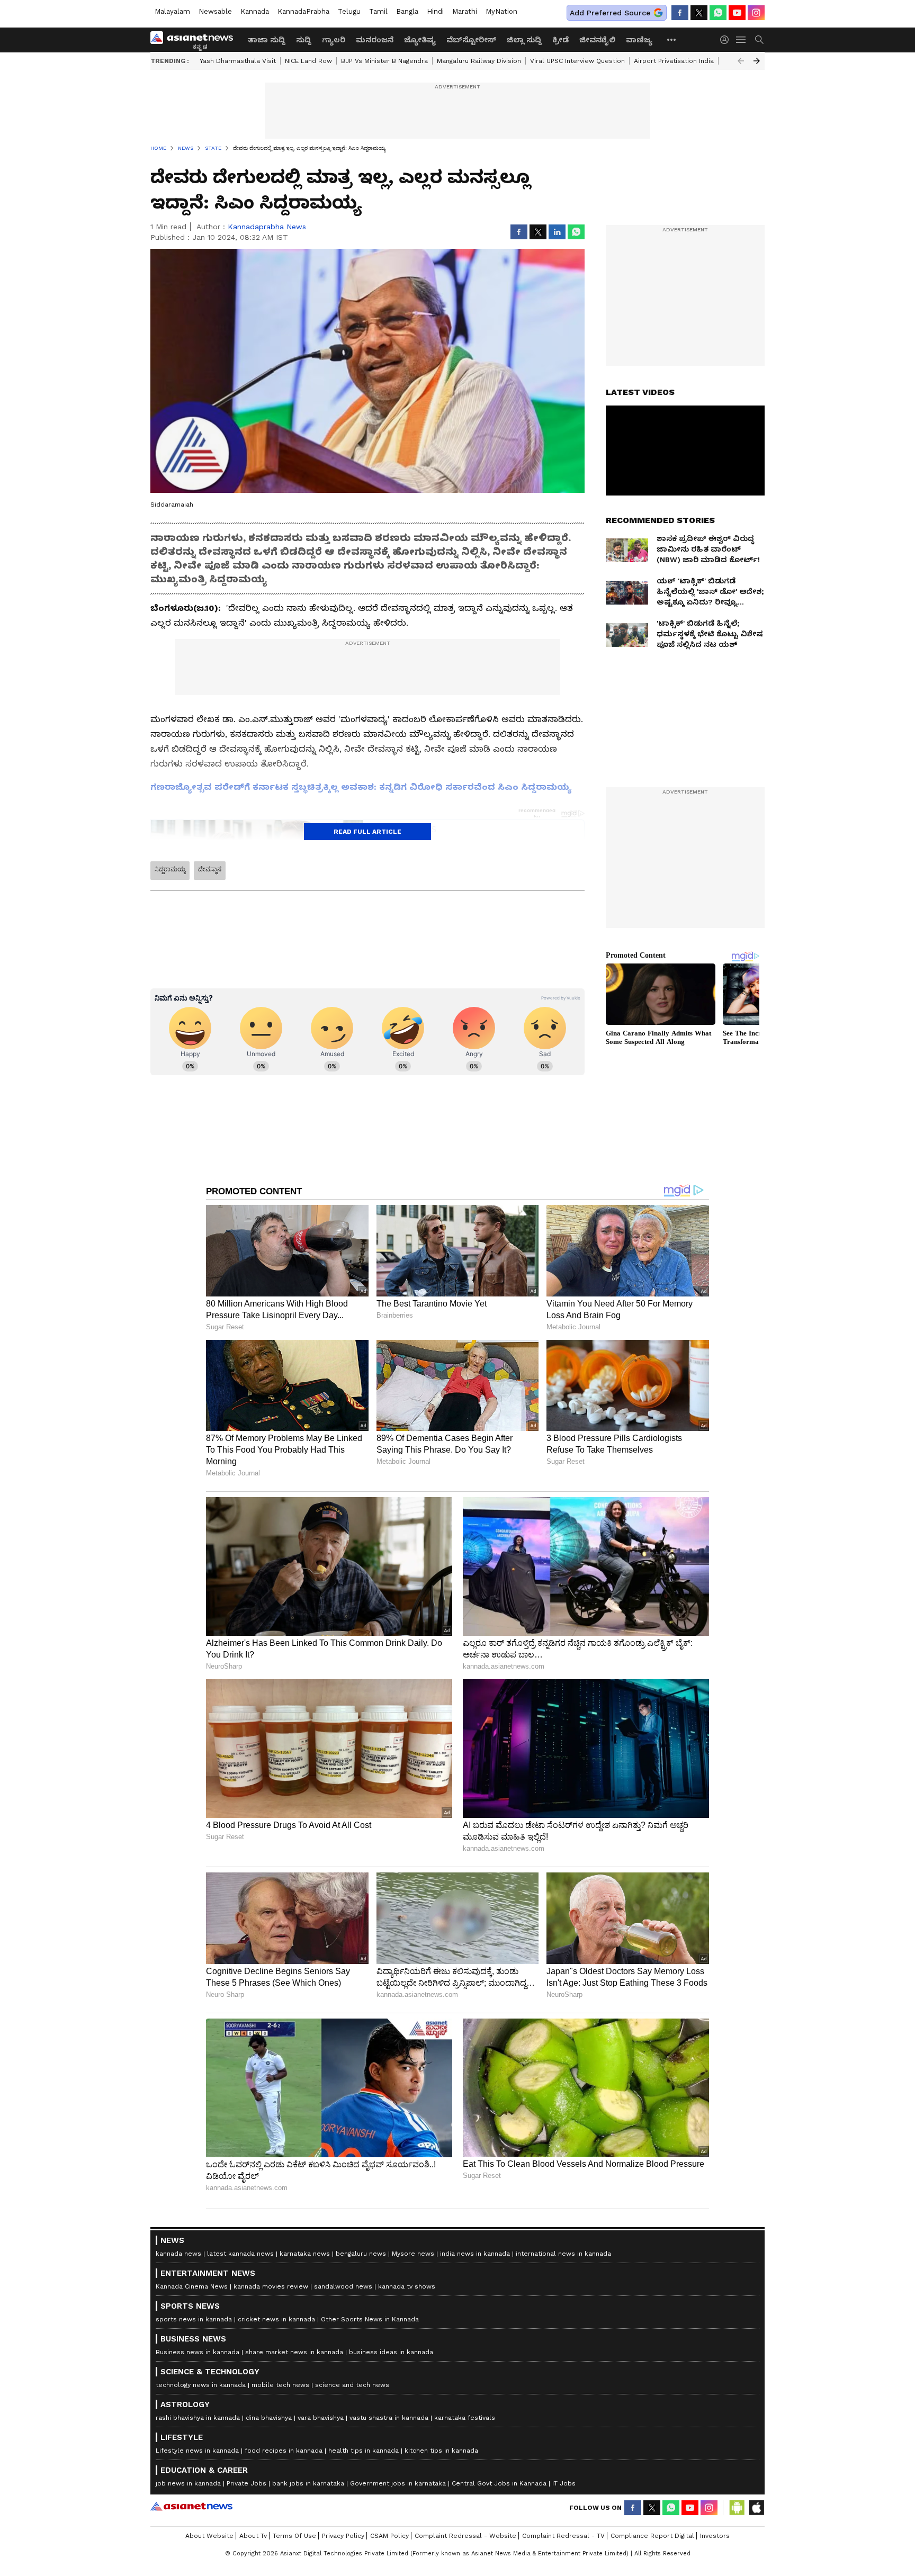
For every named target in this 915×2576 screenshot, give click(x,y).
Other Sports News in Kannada (370, 2319)
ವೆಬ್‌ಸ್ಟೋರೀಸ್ (471, 40)
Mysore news (413, 2254)
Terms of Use (294, 2536)
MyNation (501, 11)
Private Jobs (246, 2483)
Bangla (407, 11)
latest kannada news (240, 2254)
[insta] (756, 13)
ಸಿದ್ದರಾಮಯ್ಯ (170, 869)
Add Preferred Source (610, 13)
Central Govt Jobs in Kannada (499, 2483)
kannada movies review (271, 2286)
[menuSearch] (759, 40)
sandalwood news (343, 2286)
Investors (715, 2536)
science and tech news (352, 2385)
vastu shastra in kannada (389, 2418)
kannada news (178, 2254)
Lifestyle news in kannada (197, 2451)
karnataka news (305, 2254)
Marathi (465, 11)
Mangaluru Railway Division (479, 61)
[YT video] (737, 13)
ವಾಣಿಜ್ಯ (639, 40)
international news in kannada (563, 2254)
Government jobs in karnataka (398, 2483)
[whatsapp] (718, 13)
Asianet (191, 2506)
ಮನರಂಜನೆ (375, 40)
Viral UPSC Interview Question (577, 61)
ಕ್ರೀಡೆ (560, 40)
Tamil (378, 11)
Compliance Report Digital (652, 2536)
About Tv (253, 2536)
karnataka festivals (465, 2418)
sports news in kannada (194, 2319)
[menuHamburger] (741, 40)
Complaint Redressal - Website (465, 2536)
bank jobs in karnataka (308, 2483)
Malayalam (172, 11)
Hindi (435, 11)
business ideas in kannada (391, 2352)
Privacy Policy (343, 2536)
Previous (741, 61)
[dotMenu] (672, 39)
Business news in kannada (198, 2352)
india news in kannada (475, 2254)
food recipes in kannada (284, 2451)
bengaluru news (361, 2254)
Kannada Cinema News (192, 2286)
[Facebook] (680, 13)
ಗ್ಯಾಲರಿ (334, 40)
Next (757, 61)
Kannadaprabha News (267, 227)
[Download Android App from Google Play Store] (737, 2508)
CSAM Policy (389, 2536)
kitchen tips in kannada (441, 2451)
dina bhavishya (269, 2418)
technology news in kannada (201, 2385)
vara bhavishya (321, 2418)
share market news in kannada (294, 2352)
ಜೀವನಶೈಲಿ (597, 40)
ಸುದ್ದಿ (304, 40)
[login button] (727, 40)
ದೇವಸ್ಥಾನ (210, 869)
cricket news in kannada (276, 2319)
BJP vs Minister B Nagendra (384, 61)
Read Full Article (367, 832)
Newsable (215, 11)
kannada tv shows (407, 2286)
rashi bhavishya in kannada (198, 2418)
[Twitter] (699, 13)
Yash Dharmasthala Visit (238, 61)
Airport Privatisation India (674, 61)
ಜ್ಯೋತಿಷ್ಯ (420, 40)
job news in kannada (188, 2483)
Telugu (349, 11)
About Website (209, 2536)
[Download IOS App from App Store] (756, 2508)
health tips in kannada (364, 2451)
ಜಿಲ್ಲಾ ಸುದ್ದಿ (524, 40)
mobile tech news (280, 2385)
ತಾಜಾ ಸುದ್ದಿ (267, 40)
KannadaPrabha (303, 11)
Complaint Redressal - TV (563, 2536)
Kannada (255, 11)
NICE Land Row (308, 61)
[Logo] (195, 40)
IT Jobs (564, 2483)
